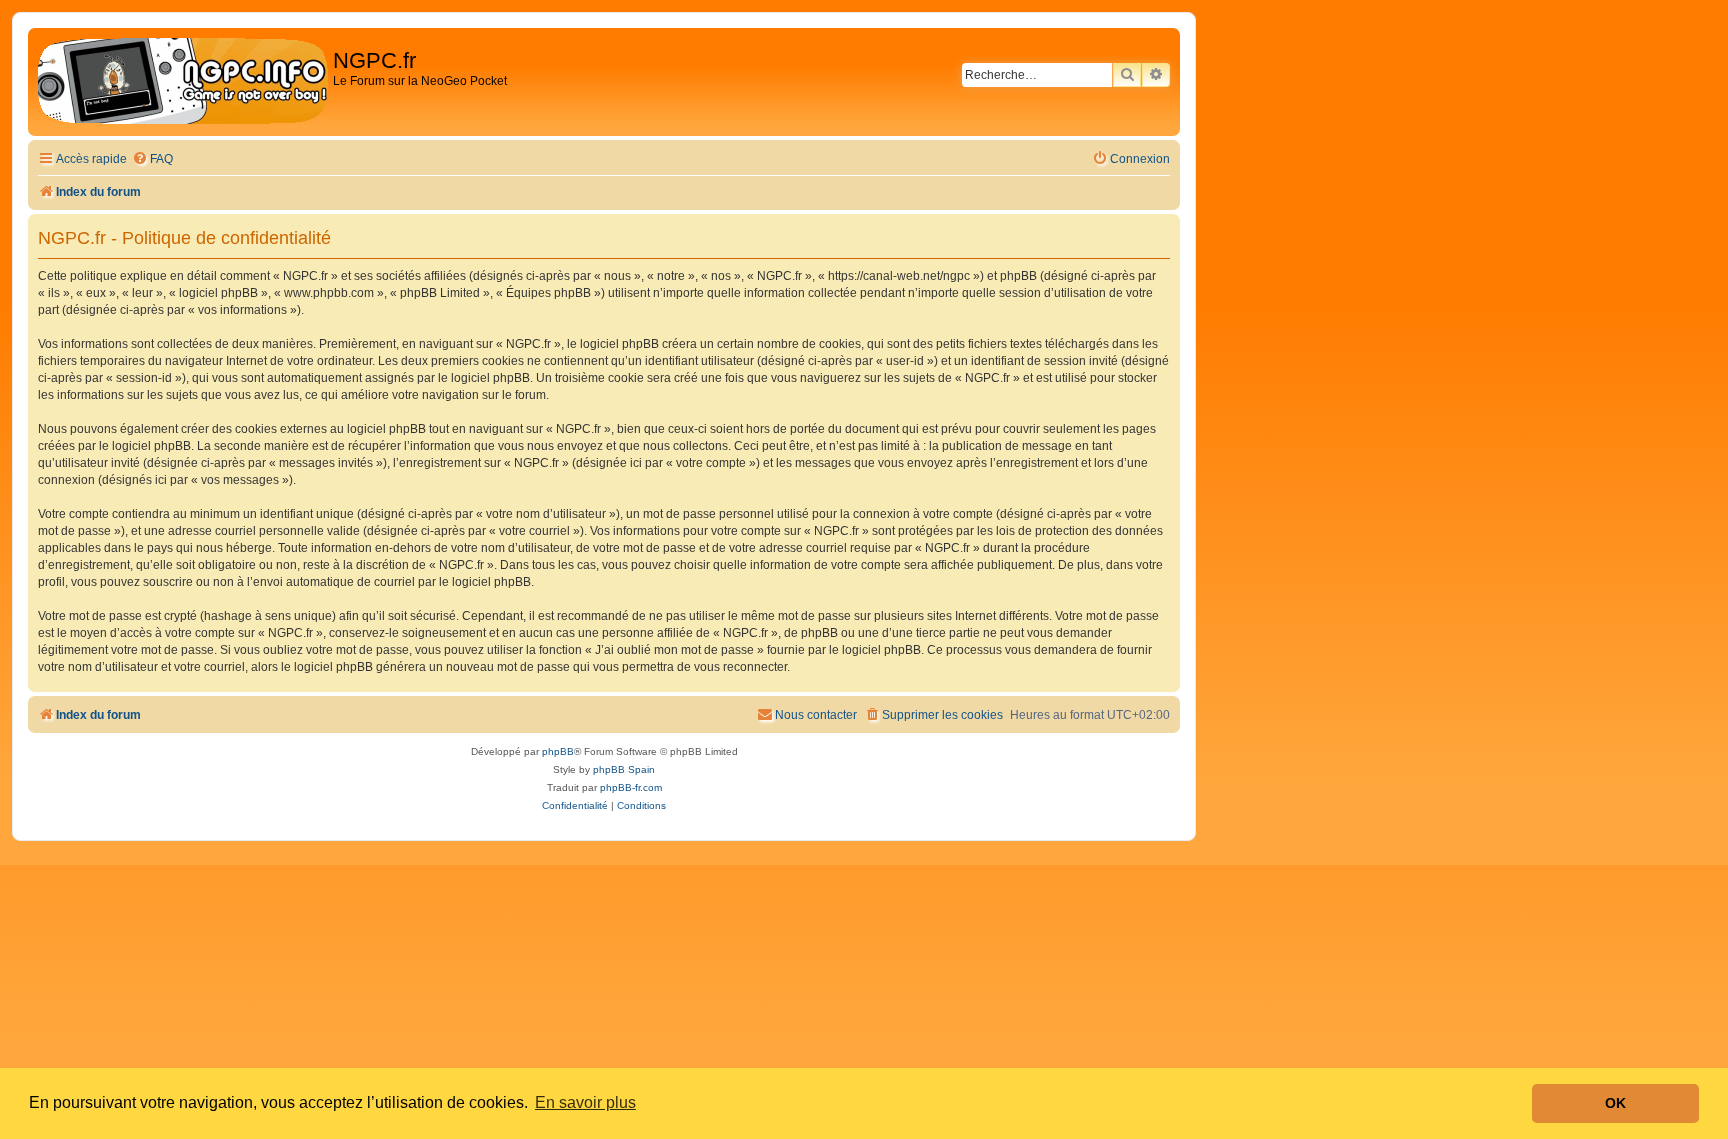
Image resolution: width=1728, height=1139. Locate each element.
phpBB (558, 751)
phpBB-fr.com (631, 787)
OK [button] (1615, 1103)
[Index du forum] (183, 82)
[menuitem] (152, 159)
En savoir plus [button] (585, 1102)
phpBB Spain (624, 769)
